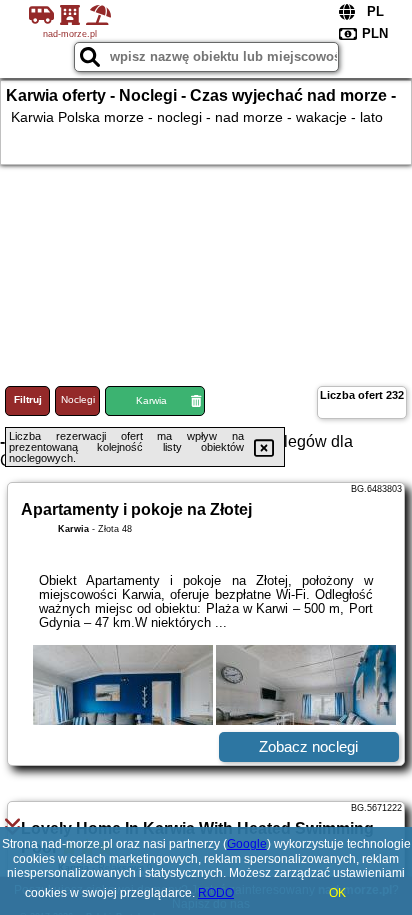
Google (247, 844)
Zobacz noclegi (308, 746)
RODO (216, 893)
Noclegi (78, 399)
